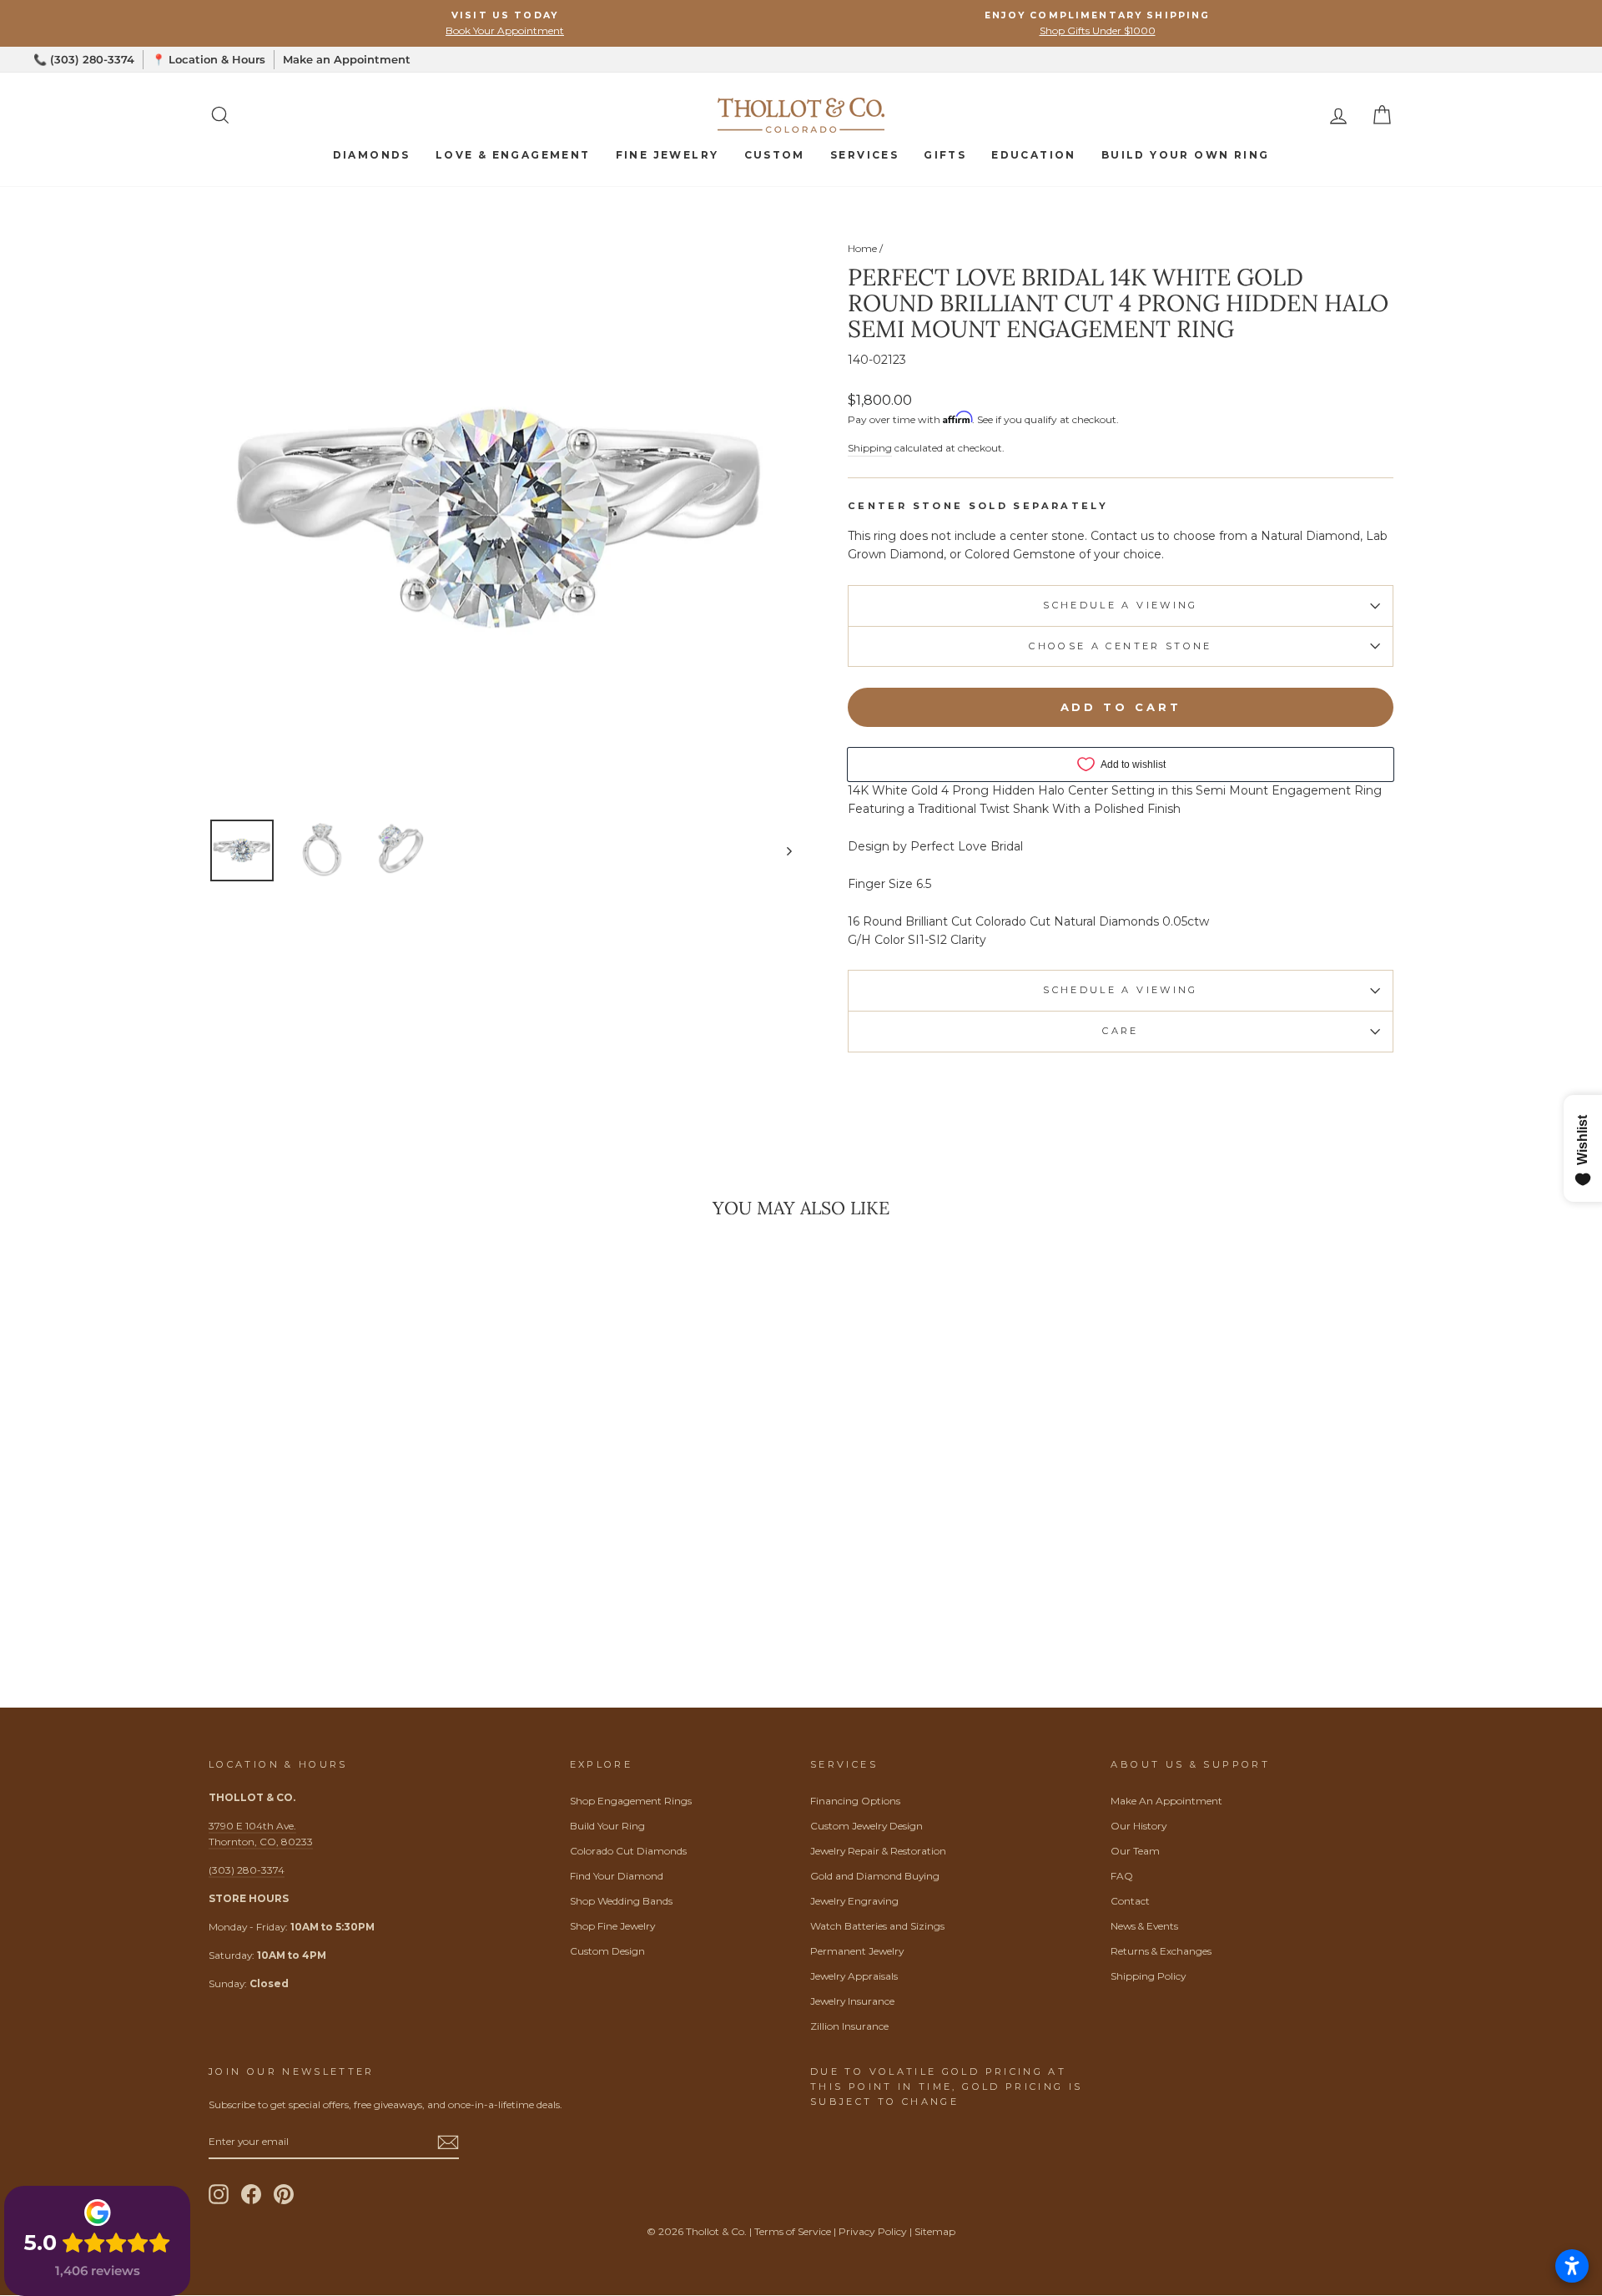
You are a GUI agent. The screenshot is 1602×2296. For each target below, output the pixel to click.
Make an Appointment (347, 59)
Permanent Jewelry (857, 1951)
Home (862, 248)
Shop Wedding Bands (621, 1901)
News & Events (1144, 1926)
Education (1034, 155)
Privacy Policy (873, 2231)
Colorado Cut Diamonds (628, 1851)
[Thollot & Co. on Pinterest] (284, 2194)
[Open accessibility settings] (1572, 2266)
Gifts (945, 155)
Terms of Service (793, 2231)
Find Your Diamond (617, 1876)
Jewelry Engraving (854, 1901)
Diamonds (372, 155)
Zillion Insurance (849, 2026)
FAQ (1122, 1876)
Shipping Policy (1148, 1976)
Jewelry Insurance (852, 2001)
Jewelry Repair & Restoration (878, 1851)
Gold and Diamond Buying (875, 1876)
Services (864, 155)
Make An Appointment (1166, 1801)
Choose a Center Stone (1121, 646)
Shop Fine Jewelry (612, 1926)
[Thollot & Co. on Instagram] (219, 2194)
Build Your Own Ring (1186, 155)
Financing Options (855, 1801)
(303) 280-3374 (247, 1870)
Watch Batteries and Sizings (877, 1926)
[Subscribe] (448, 2142)
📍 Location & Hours (209, 59)
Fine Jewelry (667, 155)
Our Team (1135, 1851)
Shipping (870, 448)
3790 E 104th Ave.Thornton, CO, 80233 (261, 1834)
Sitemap (935, 2231)
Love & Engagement (513, 155)
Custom (775, 155)
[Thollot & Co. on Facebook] (251, 2194)
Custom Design (607, 1951)
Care (1120, 1031)
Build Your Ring (607, 1826)
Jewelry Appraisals (854, 1976)
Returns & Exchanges (1161, 1951)
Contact (1130, 1901)
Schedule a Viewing (1120, 605)
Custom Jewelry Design (866, 1826)
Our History (1139, 1826)
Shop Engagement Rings (631, 1801)
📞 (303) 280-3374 (84, 59)
